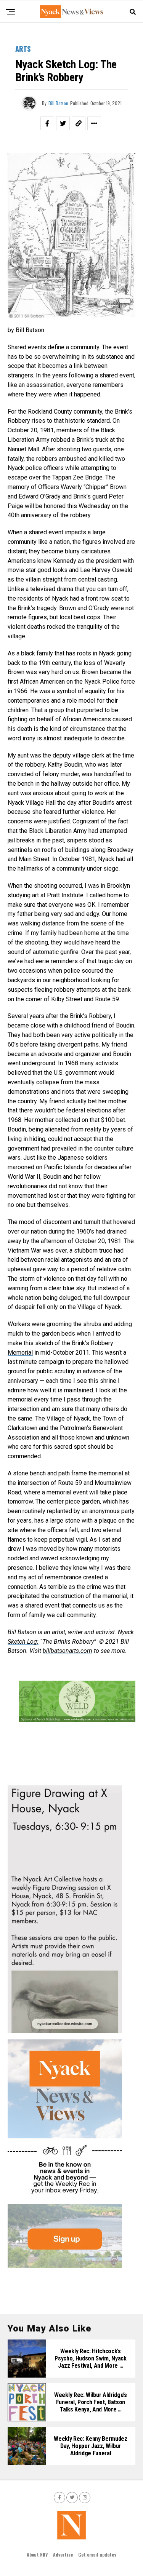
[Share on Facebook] (47, 123)
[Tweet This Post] (63, 123)
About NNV (37, 2554)
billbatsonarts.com (67, 1651)
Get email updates (97, 2554)
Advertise (63, 2554)
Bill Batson (58, 103)
